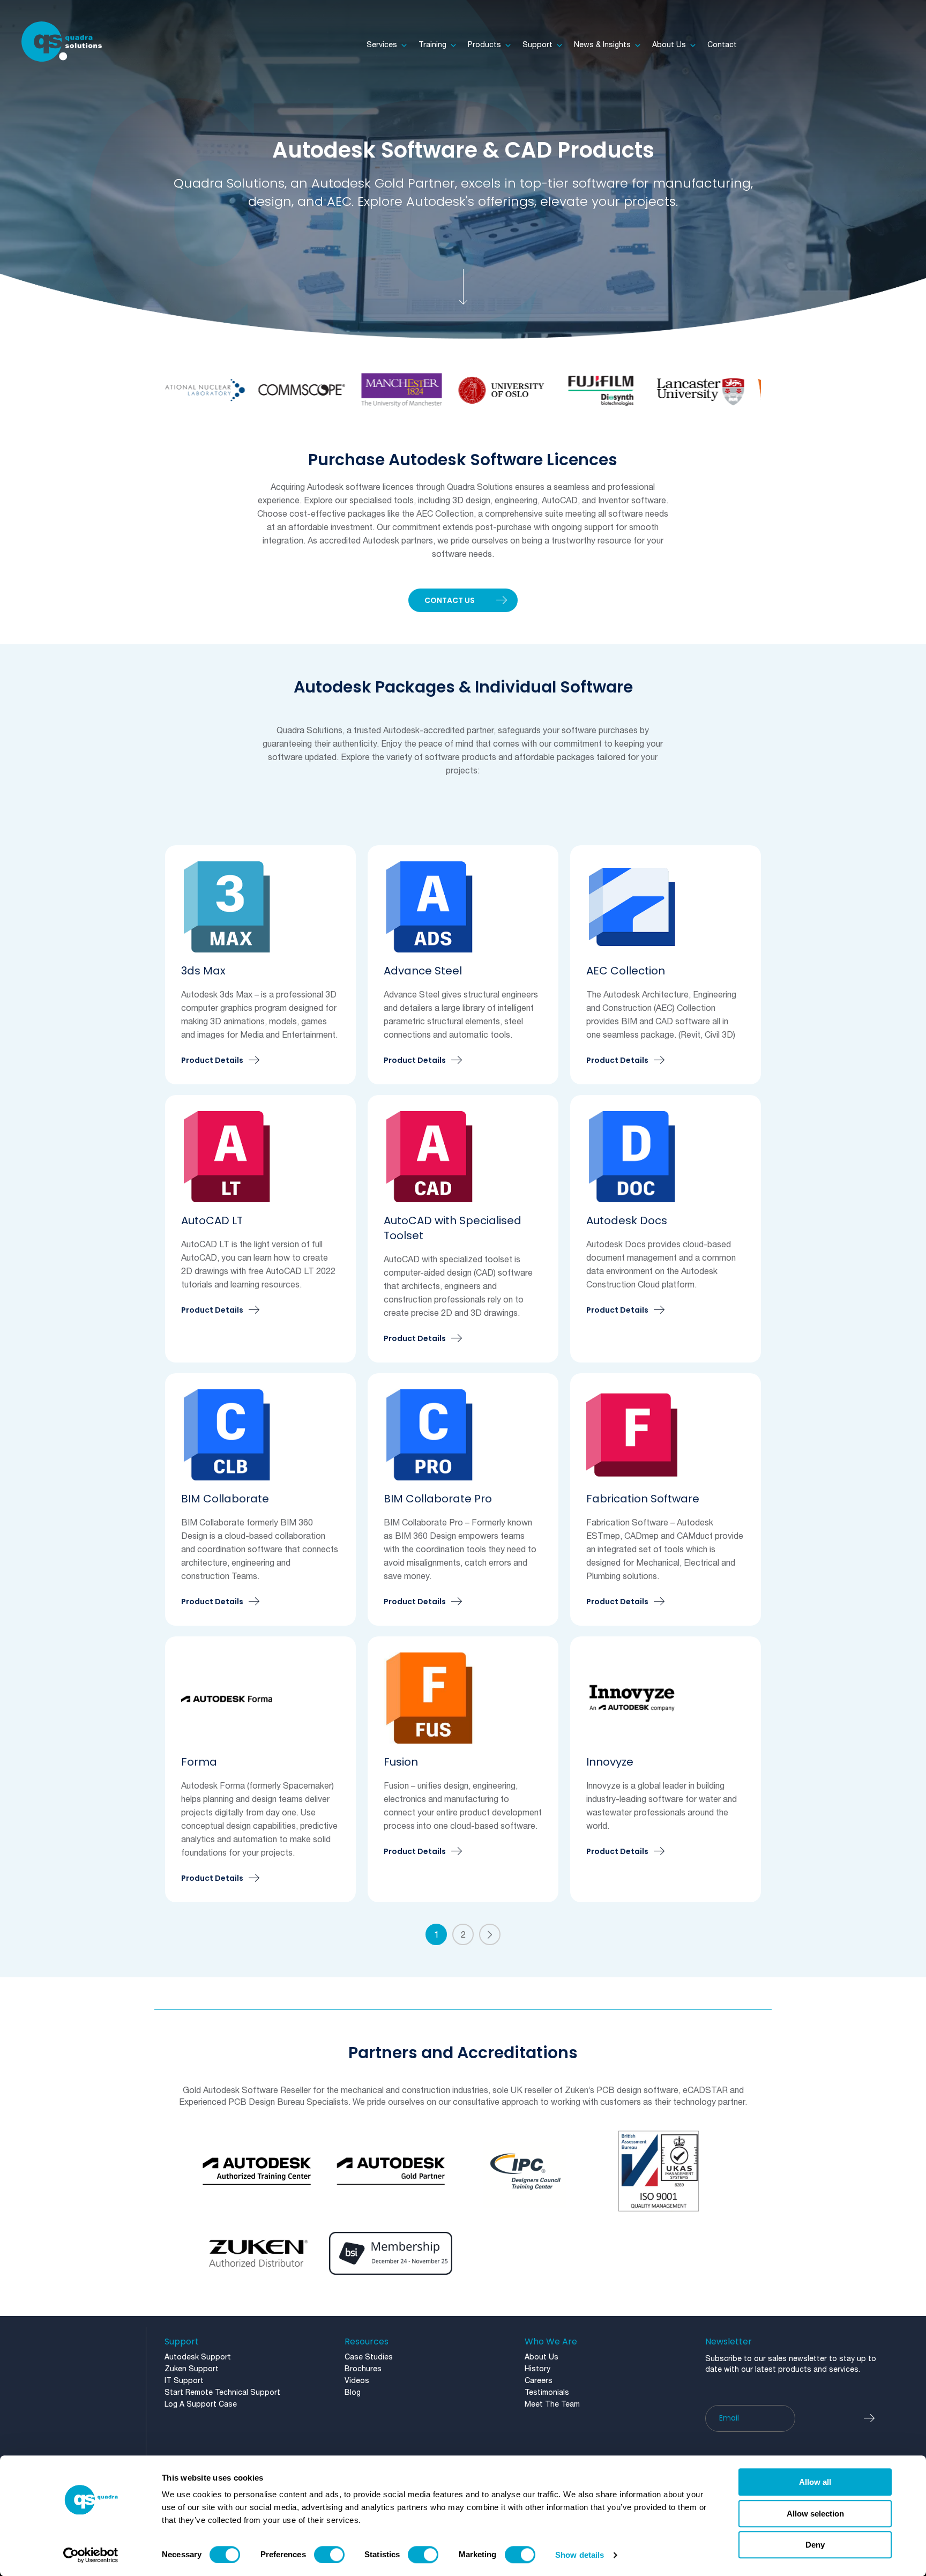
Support (537, 45)
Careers (539, 2381)
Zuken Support (192, 2369)
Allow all (815, 2482)
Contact (722, 45)
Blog (353, 2393)
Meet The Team (552, 2405)
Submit (875, 2418)
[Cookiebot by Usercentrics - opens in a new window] (91, 2555)
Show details (580, 2555)
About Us (669, 45)
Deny (815, 2545)
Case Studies (369, 2358)
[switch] (329, 2555)
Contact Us (450, 600)
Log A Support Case (201, 2405)
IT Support (184, 2381)
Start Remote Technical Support (222, 2393)
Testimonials (547, 2393)
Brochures (363, 2369)
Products (484, 45)
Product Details (212, 1061)
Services (382, 45)
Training (432, 45)
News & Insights (602, 45)
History (537, 2369)
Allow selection (815, 2514)
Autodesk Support (198, 2358)
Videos (357, 2381)
